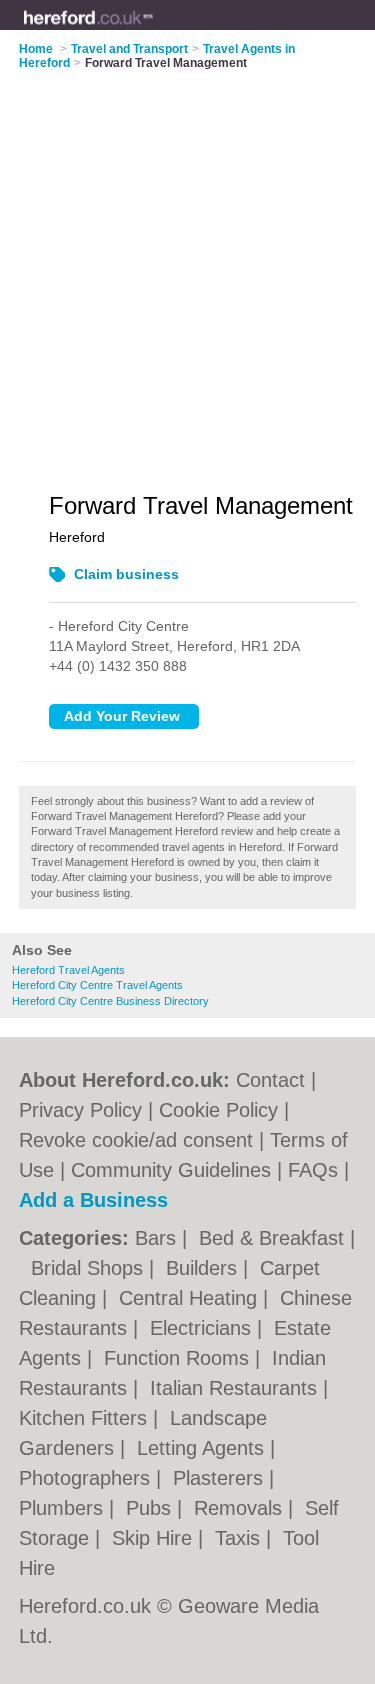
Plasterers (221, 1478)
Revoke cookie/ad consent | (144, 1140)
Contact (270, 1080)
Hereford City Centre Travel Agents (97, 985)
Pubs (151, 1508)
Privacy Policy (80, 1110)
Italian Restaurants (236, 1388)
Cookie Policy (218, 1110)
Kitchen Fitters (86, 1418)
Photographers (87, 1478)
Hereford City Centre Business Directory (110, 1001)
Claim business (126, 574)
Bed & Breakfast (274, 1238)
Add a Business (93, 1200)
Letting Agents (203, 1448)
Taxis (240, 1538)
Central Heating (191, 1298)
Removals (241, 1508)
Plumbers (64, 1508)
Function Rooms (179, 1358)
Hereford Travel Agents (68, 970)
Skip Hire (155, 1538)
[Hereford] (153, 31)
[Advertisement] (187, 268)
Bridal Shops (90, 1268)
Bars (158, 1238)
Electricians (203, 1328)
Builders (204, 1268)
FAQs (313, 1170)
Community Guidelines (171, 1170)
